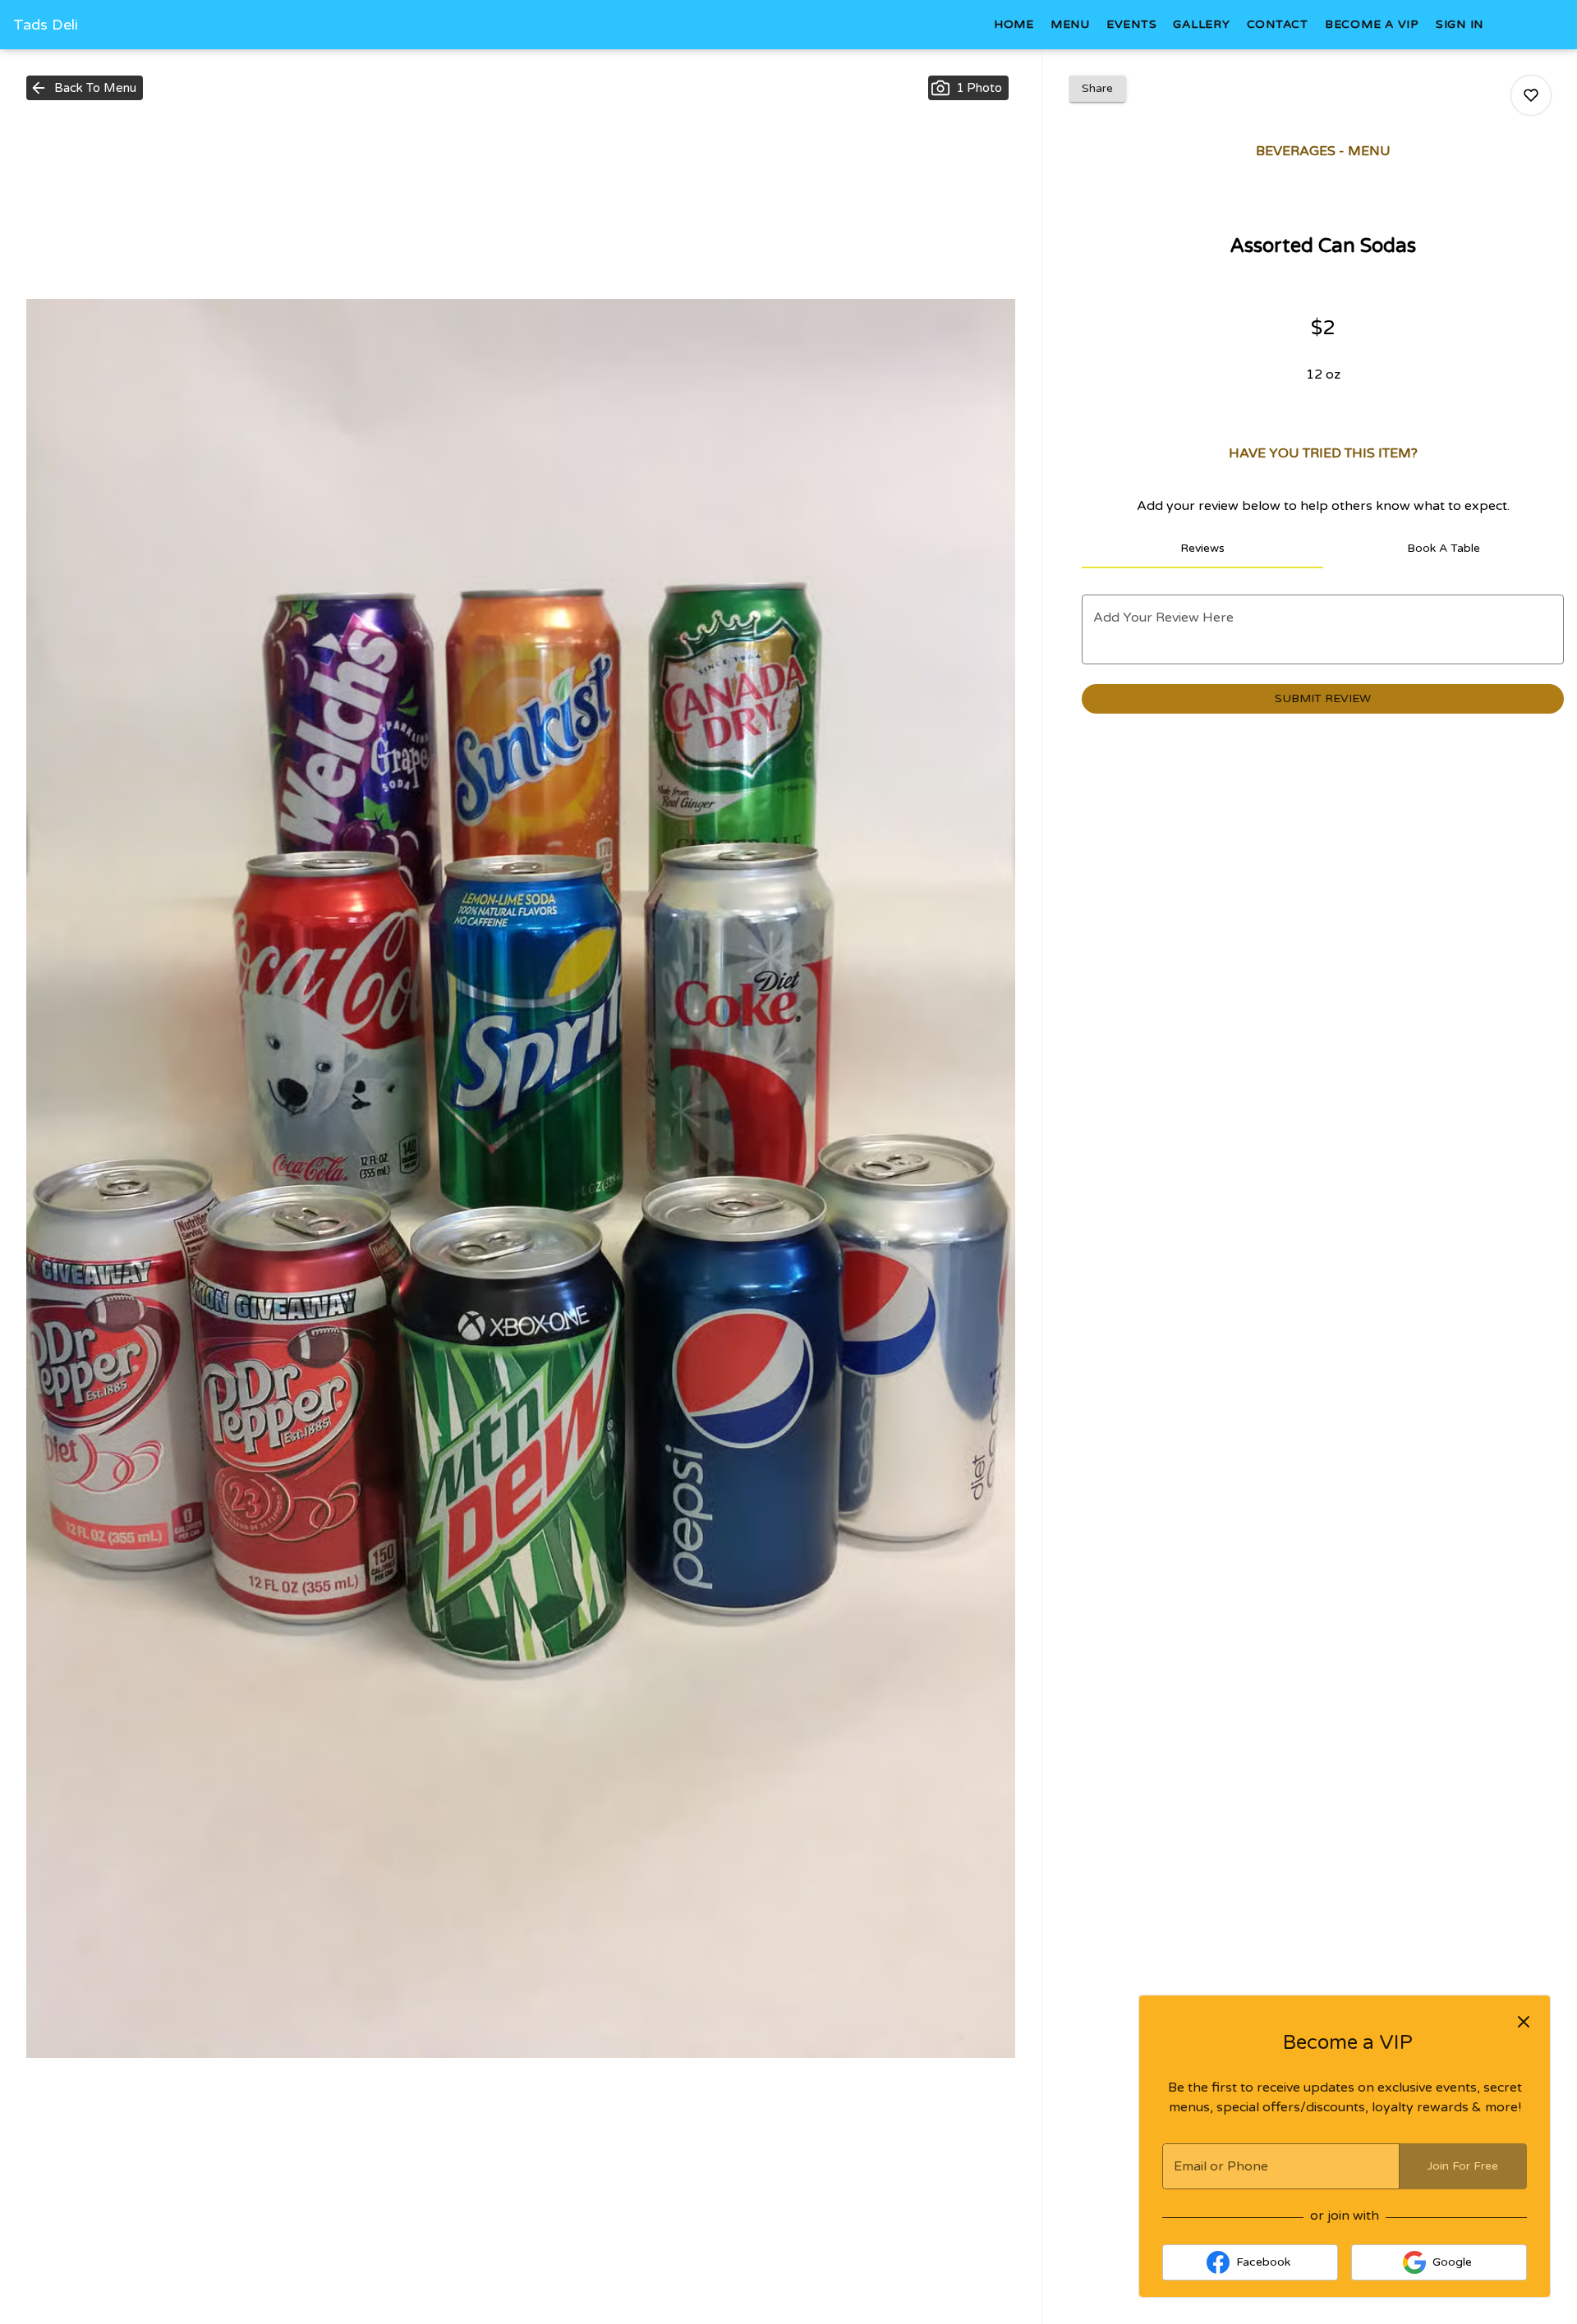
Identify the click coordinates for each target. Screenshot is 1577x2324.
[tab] (1202, 549)
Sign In (1460, 24)
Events (1132, 24)
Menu (1070, 24)
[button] (85, 88)
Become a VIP (1372, 24)
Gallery (1201, 24)
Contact (1278, 24)
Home (1014, 24)
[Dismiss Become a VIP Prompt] (1524, 2022)
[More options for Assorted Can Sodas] (1531, 95)
